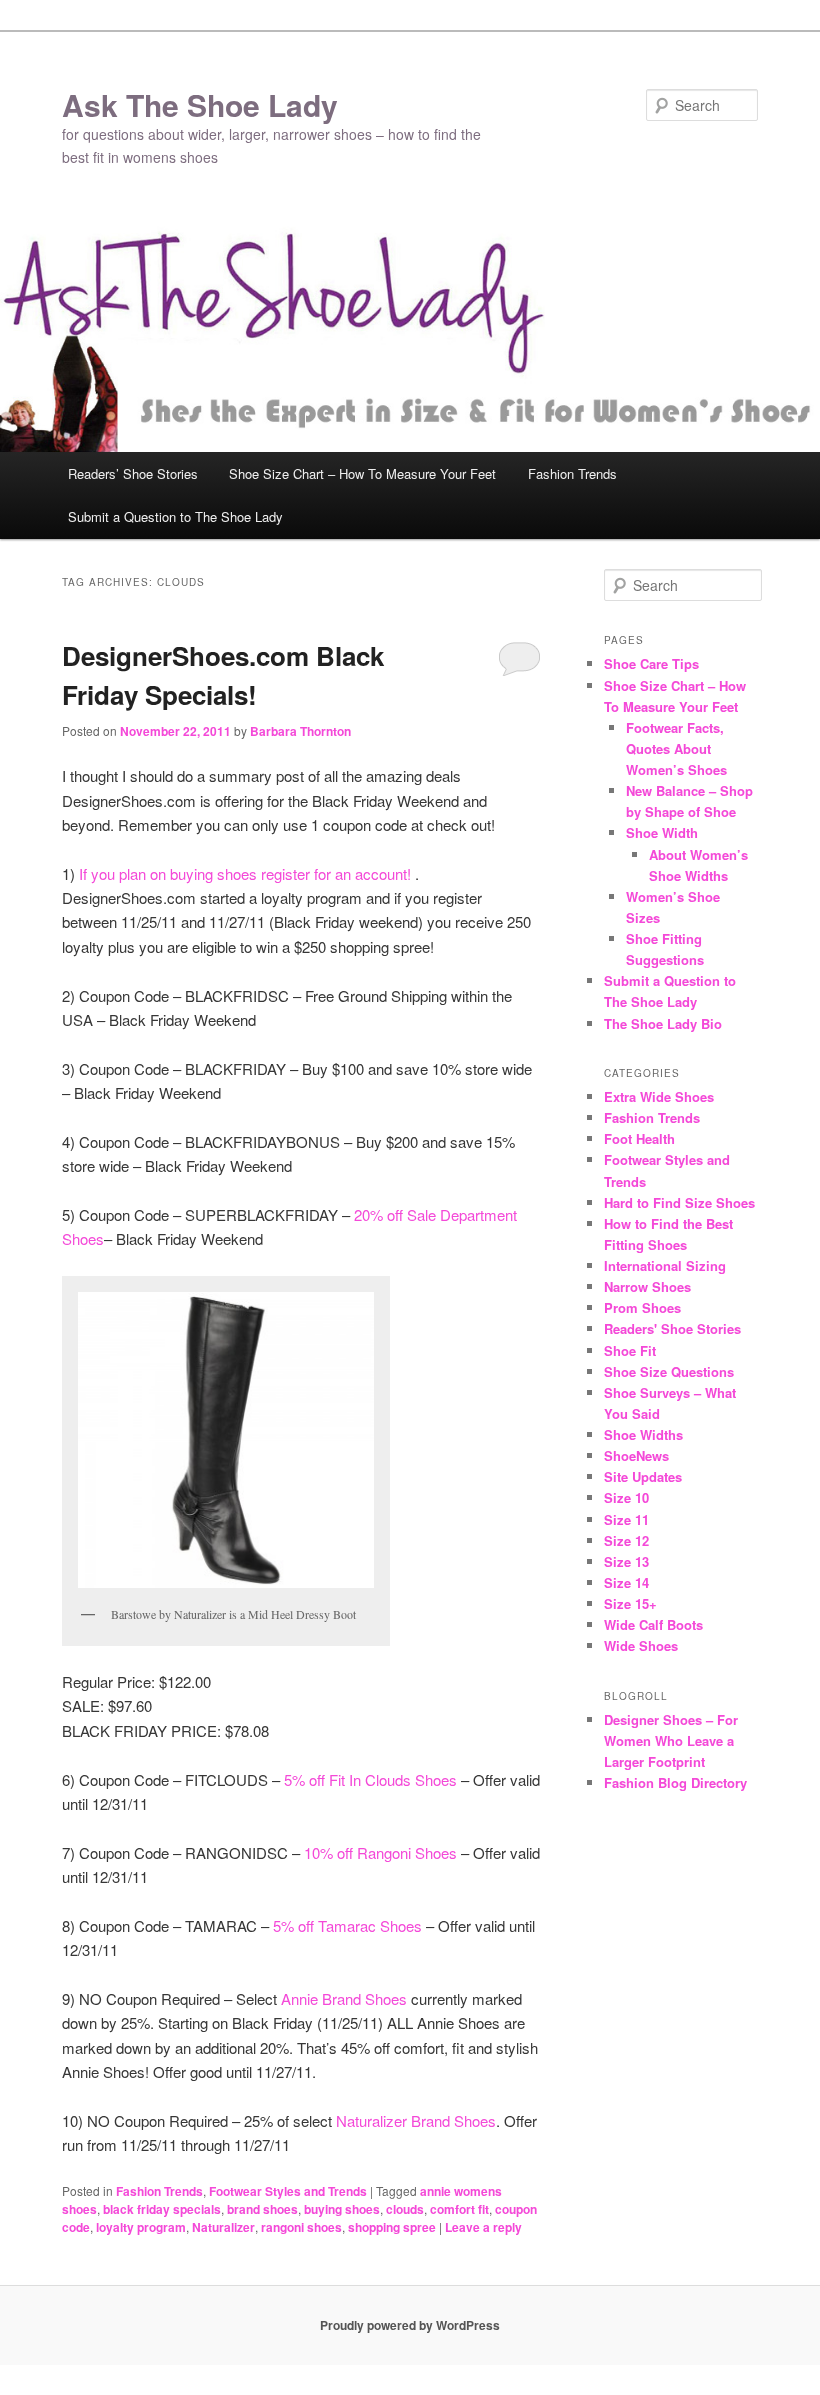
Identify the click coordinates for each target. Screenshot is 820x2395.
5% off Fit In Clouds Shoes (370, 1779)
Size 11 (626, 1519)
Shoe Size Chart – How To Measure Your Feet (362, 473)
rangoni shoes (301, 2227)
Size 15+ (630, 1603)
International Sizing (665, 1265)
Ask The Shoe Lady (200, 104)
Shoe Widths (643, 1434)
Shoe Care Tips (651, 663)
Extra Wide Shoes (659, 1096)
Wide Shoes (641, 1645)
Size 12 (626, 1540)
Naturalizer (223, 2227)
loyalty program (141, 2227)
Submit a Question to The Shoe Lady (175, 516)
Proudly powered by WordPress (410, 2325)
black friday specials (162, 2209)
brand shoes (262, 2209)
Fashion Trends (572, 473)
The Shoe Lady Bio (663, 1023)
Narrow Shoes (647, 1286)
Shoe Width (662, 832)
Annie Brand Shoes (344, 1998)
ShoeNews (636, 1455)
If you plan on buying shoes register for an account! (247, 873)
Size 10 (626, 1497)
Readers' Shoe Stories (672, 1328)
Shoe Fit (630, 1350)
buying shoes (342, 2209)
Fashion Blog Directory (675, 1782)
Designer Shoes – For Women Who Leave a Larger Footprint (671, 1740)
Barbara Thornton (300, 731)
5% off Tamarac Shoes (347, 1925)
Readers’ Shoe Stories (133, 473)
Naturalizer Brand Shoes (416, 2120)
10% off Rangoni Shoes (380, 1852)
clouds (405, 2209)
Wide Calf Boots (653, 1624)
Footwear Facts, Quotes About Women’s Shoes (676, 748)
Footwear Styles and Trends (288, 2191)
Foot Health (639, 1138)
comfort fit (459, 2209)
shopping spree (392, 2227)
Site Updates (643, 1476)
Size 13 (626, 1561)
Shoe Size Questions (669, 1371)
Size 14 (626, 1582)
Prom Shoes (642, 1307)
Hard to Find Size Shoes (679, 1202)
